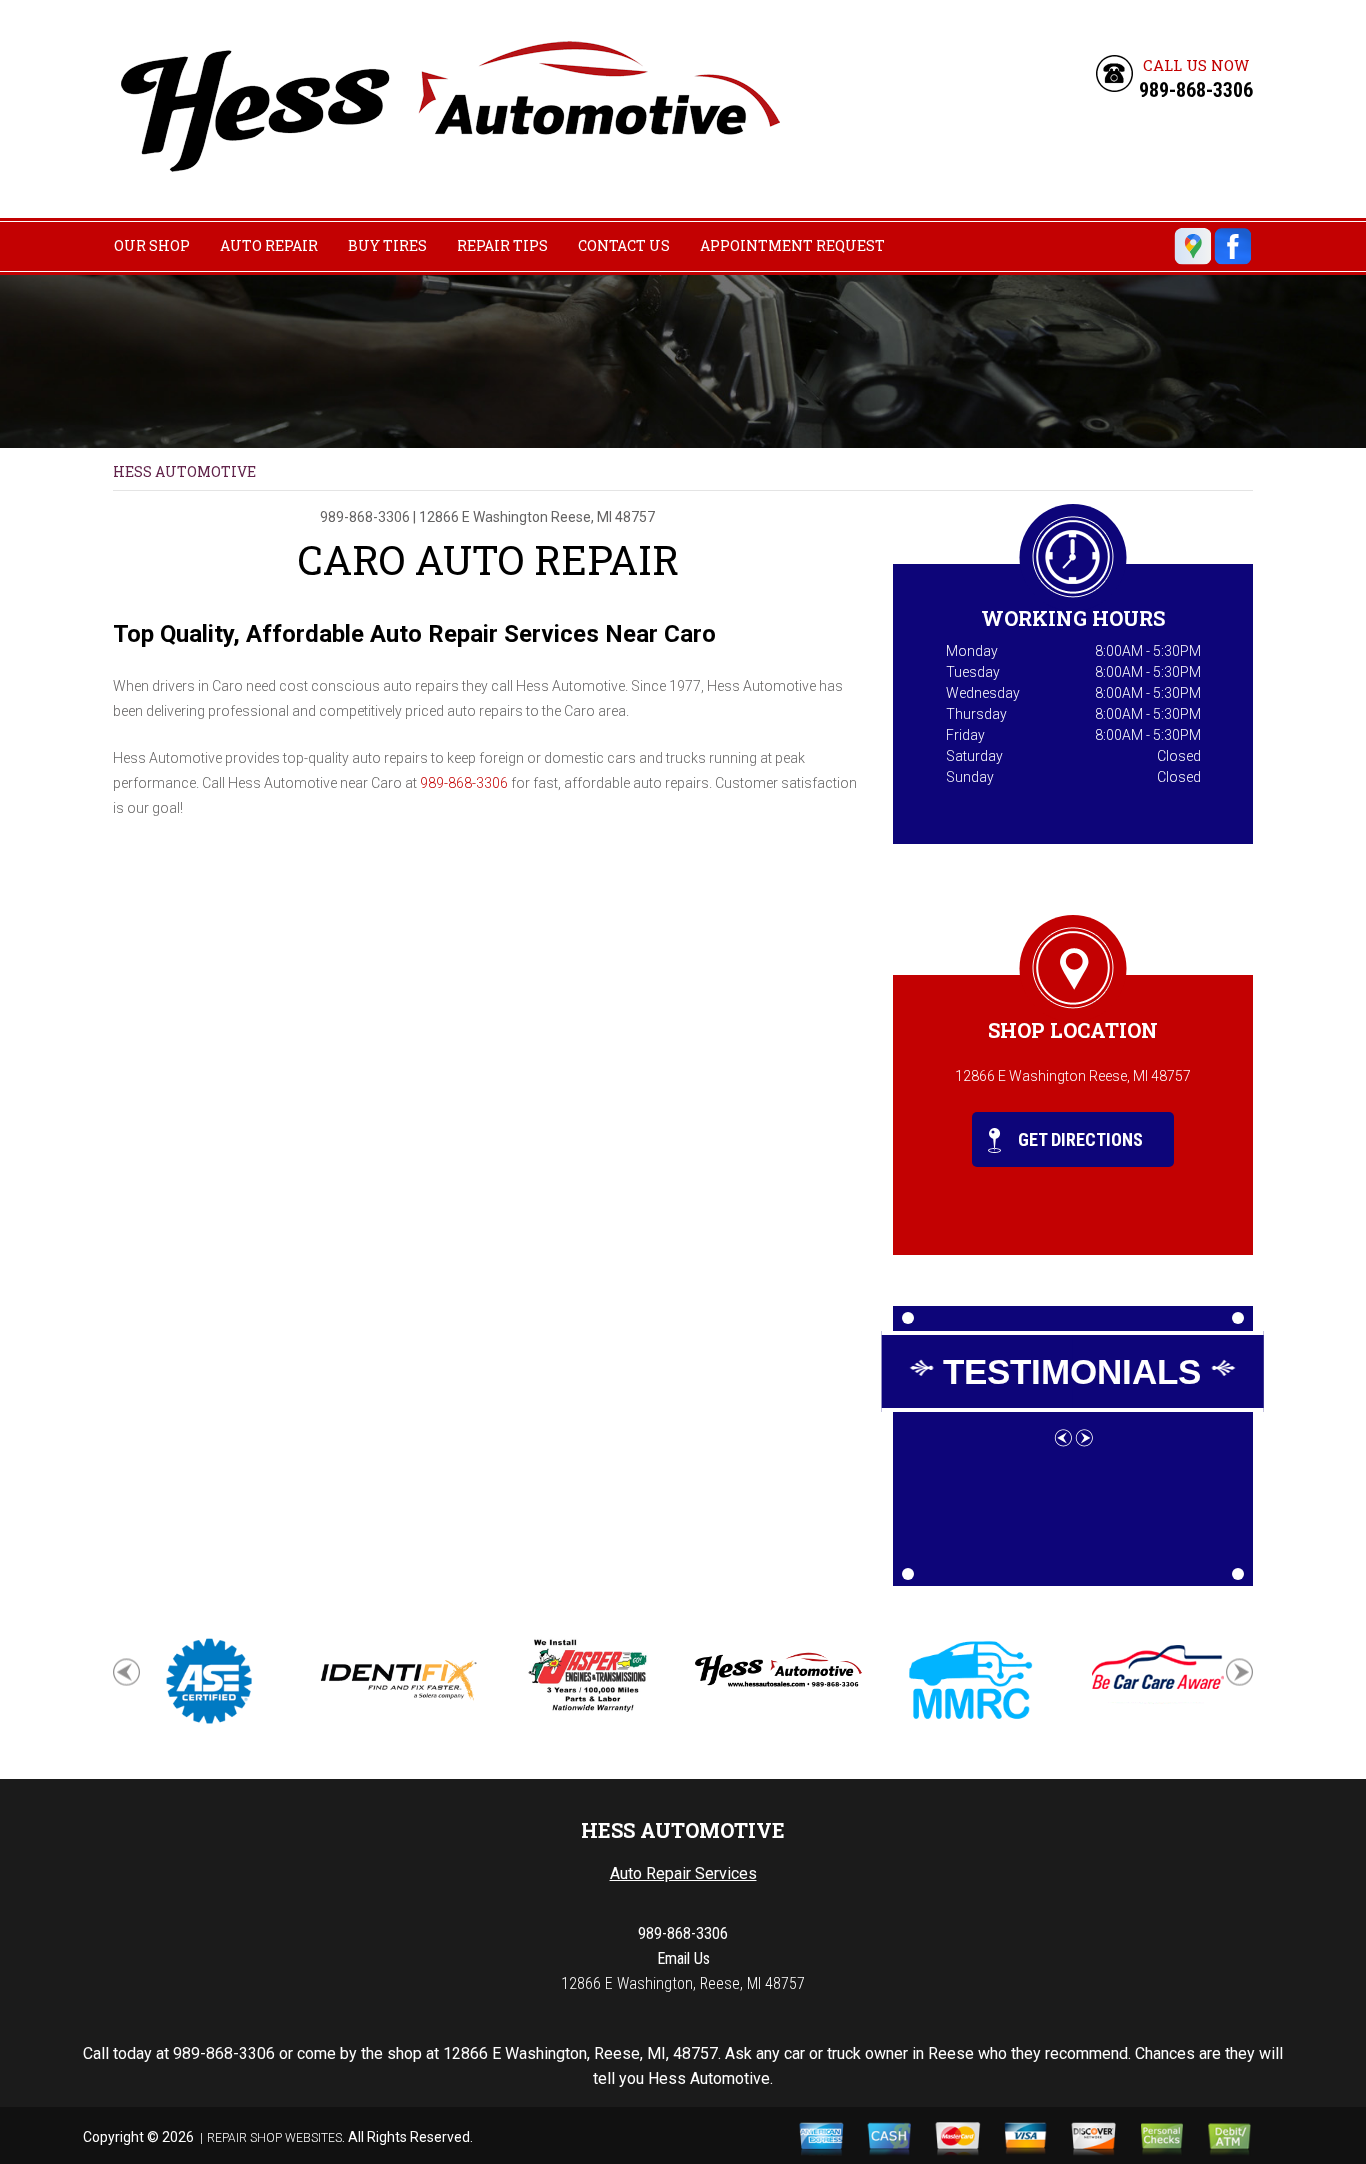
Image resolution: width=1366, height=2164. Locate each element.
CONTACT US (624, 245)
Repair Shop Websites (274, 2138)
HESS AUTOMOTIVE (184, 471)
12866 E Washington (483, 517)
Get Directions (1078, 1139)
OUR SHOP (152, 245)
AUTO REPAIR (269, 245)
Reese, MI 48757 (603, 517)
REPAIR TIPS (502, 245)
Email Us (683, 1958)
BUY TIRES (387, 245)
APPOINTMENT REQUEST (792, 245)
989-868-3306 (1196, 90)
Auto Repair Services (683, 1873)
